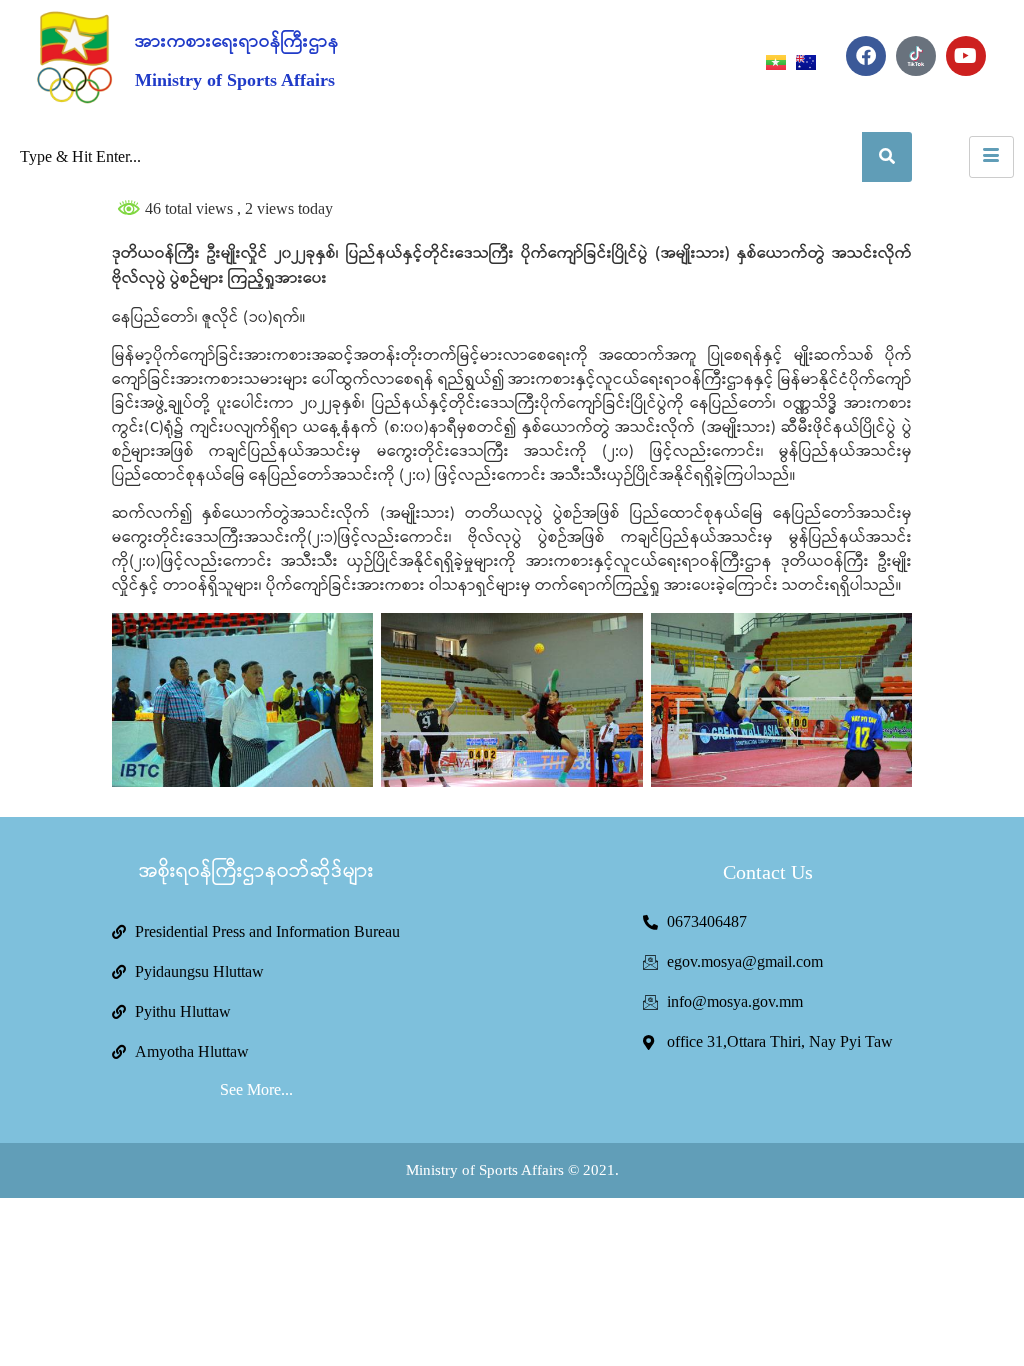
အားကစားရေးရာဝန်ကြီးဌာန (237, 42)
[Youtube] (966, 56)
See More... (256, 1089)
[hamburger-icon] (991, 157)
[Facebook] (866, 56)
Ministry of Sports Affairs (235, 80)
